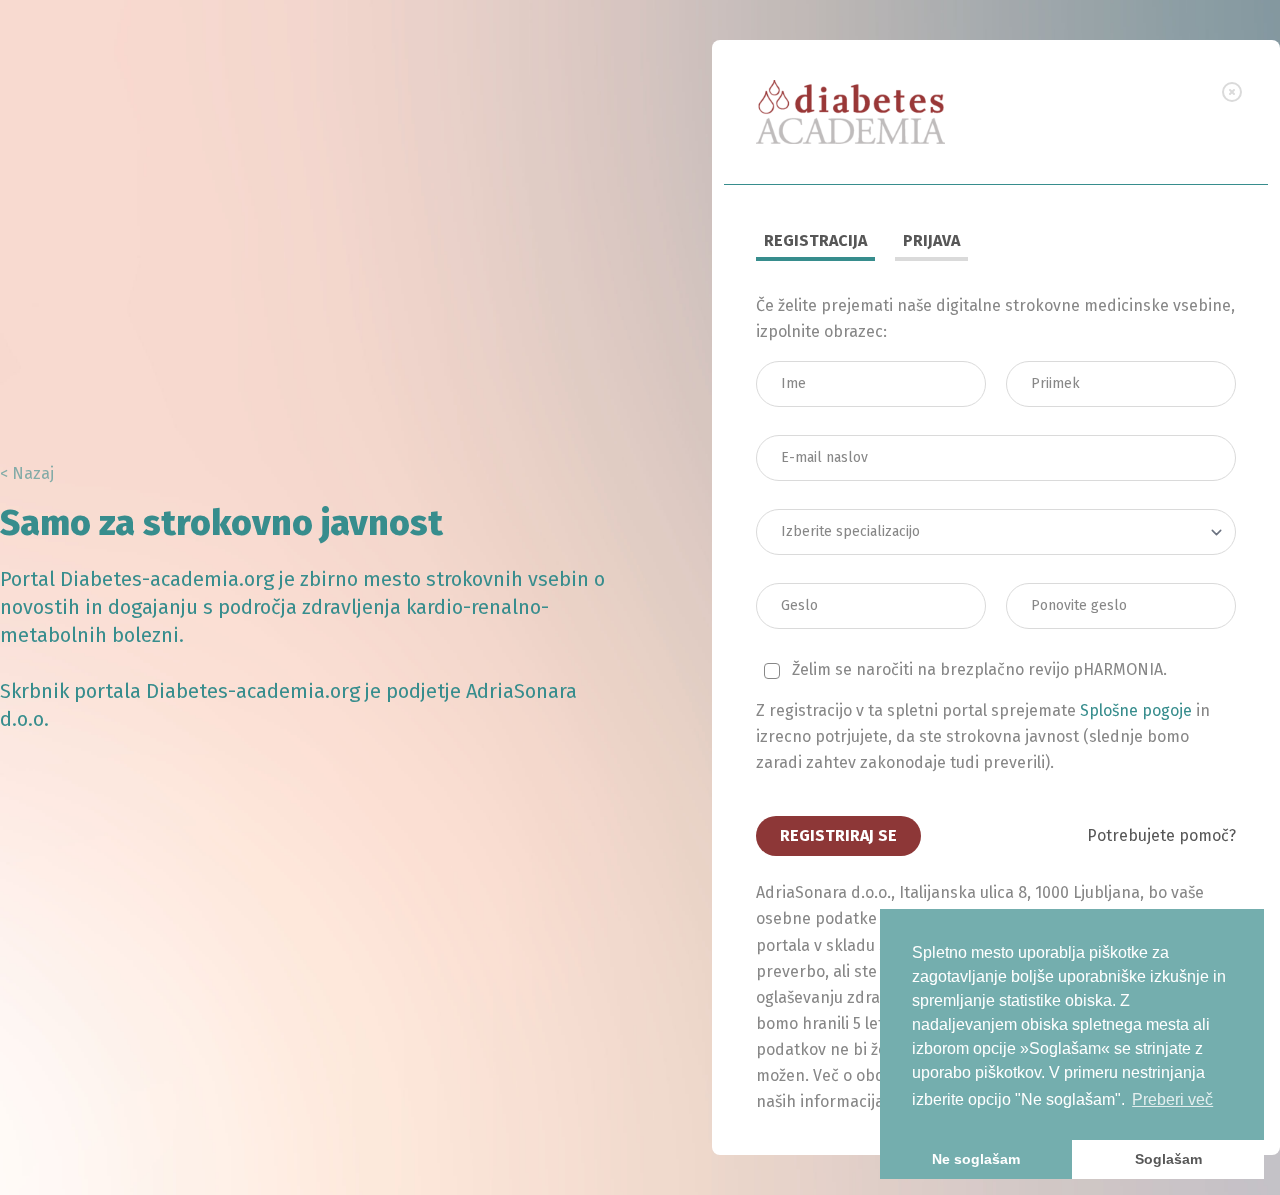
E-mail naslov (828, 429)
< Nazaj (27, 473)
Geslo (807, 577)
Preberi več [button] (1172, 1099)
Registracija (815, 240)
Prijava (931, 240)
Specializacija (829, 503)
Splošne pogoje (1136, 710)
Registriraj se (838, 835)
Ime (801, 355)
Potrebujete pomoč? (1161, 835)
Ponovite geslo (1082, 577)
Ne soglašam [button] (976, 1159)
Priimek (1061, 355)
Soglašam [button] (1168, 1159)
